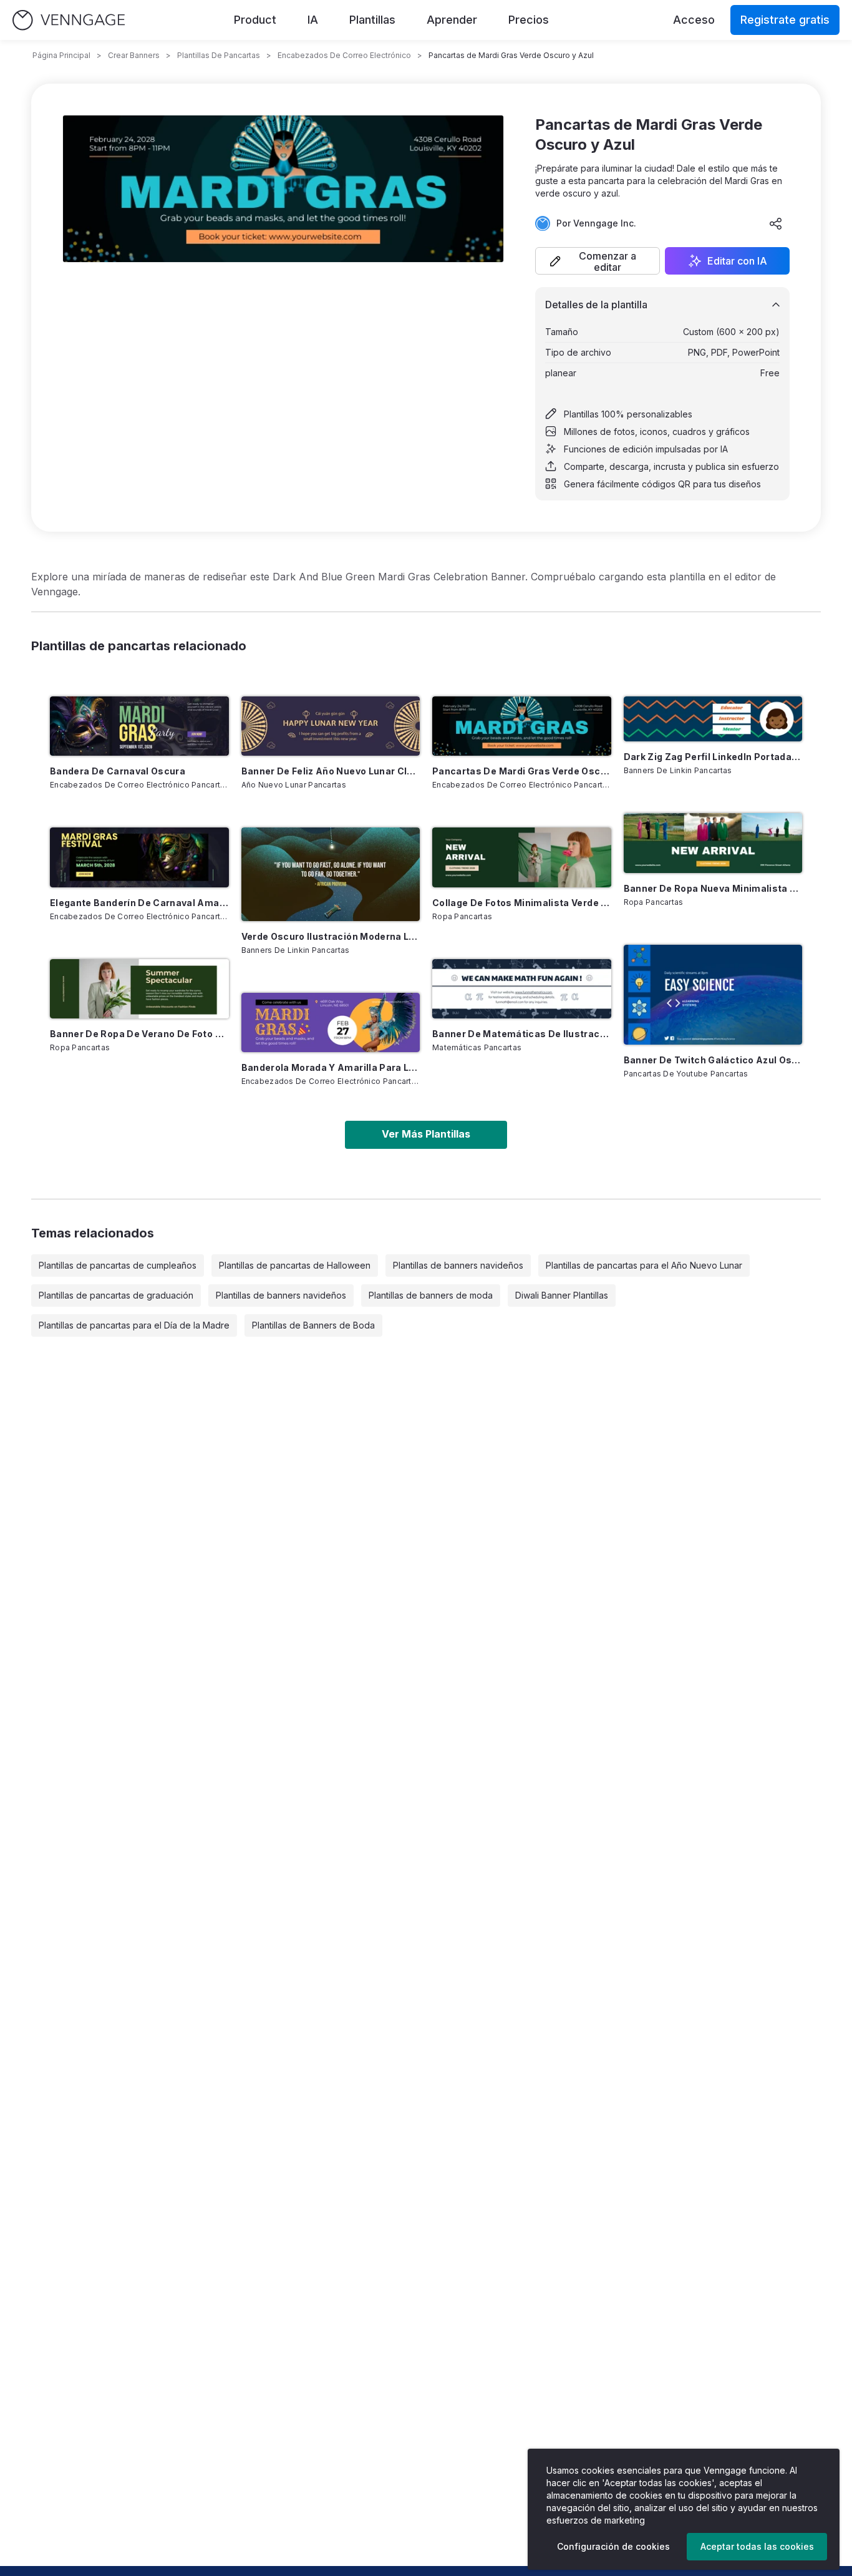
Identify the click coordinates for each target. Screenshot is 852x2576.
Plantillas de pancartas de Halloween (295, 1265)
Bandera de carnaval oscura (118, 771)
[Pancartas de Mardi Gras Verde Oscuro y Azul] (522, 726)
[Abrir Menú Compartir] (776, 223)
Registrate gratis (785, 20)
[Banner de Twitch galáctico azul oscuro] (713, 995)
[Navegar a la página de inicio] (69, 20)
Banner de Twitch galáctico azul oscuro (713, 1060)
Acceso (694, 20)
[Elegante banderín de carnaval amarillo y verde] (139, 857)
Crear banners (134, 55)
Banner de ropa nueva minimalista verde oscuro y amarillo (713, 888)
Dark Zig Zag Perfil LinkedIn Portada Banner (713, 757)
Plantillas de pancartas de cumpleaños (118, 1265)
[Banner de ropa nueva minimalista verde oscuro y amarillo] (713, 843)
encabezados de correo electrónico (344, 55)
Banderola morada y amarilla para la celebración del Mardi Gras (331, 1067)
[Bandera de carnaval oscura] (139, 726)
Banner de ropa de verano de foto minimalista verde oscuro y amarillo (139, 1034)
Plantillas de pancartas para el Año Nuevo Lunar (644, 1265)
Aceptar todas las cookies (757, 2546)
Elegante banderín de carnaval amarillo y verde (139, 903)
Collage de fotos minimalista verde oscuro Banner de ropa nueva (522, 903)
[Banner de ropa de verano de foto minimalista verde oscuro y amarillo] (139, 989)
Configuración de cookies (613, 2546)
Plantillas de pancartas (219, 55)
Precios (529, 20)
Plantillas (372, 20)
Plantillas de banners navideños (458, 1265)
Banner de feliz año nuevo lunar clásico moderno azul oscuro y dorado (331, 771)
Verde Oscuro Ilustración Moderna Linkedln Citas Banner (331, 936)
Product (255, 20)
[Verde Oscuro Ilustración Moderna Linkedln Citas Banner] (331, 874)
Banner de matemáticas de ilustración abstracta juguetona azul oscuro (522, 1034)
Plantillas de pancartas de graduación (116, 1295)
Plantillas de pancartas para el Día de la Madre (134, 1325)
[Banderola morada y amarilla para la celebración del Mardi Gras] (331, 1022)
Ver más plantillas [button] (426, 1134)
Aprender (452, 20)
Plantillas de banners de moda (431, 1295)
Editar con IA (737, 261)
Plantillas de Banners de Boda (313, 1325)
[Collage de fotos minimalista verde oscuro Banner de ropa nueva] (522, 857)
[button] (598, 261)
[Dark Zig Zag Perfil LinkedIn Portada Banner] (713, 719)
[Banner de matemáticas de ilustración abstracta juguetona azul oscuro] (522, 989)
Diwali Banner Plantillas (562, 1295)
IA (313, 20)
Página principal (61, 55)
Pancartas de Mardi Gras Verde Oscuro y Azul (522, 771)
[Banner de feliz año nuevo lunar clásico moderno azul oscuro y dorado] (331, 726)
